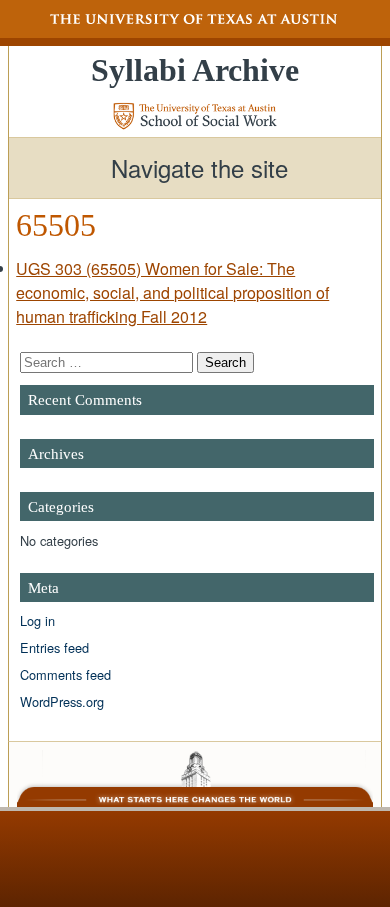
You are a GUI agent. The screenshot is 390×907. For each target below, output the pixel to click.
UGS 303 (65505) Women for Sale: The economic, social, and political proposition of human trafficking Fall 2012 (172, 292)
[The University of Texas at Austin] (195, 19)
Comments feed (65, 674)
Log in (37, 620)
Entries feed (54, 647)
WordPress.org (62, 701)
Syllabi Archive (195, 70)
